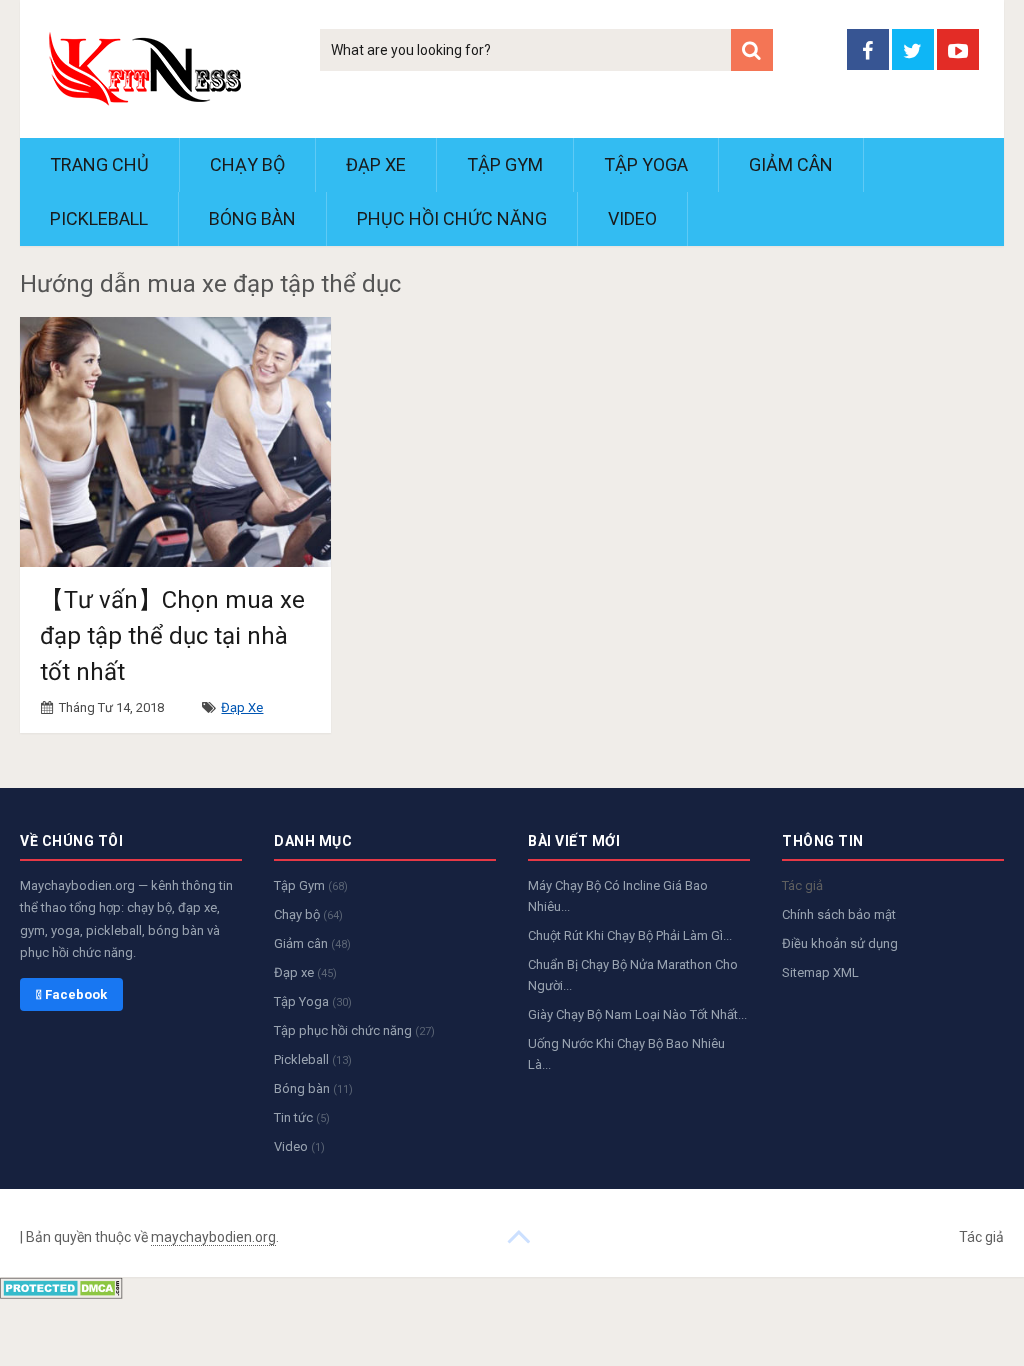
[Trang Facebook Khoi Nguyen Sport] (868, 49)
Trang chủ (99, 164)
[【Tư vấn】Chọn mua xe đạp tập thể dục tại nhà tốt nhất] (175, 441)
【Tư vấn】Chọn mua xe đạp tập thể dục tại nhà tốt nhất (172, 636)
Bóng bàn (252, 218)
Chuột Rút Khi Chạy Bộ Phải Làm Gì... (630, 935)
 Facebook (71, 994)
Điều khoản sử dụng (840, 943)
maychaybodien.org (213, 1237)
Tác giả (802, 885)
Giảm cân (791, 164)
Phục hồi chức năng (452, 218)
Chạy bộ (247, 164)
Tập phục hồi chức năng (354, 1030)
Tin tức (302, 1117)
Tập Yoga (646, 164)
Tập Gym (505, 164)
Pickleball (99, 218)
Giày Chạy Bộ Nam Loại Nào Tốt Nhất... (637, 1014)
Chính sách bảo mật (839, 914)
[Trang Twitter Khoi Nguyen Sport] (913, 49)
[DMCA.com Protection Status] (61, 1293)
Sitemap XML (820, 972)
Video (632, 218)
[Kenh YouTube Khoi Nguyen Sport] (958, 49)
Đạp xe (376, 164)
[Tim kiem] (752, 50)
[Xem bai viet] (519, 1235)
